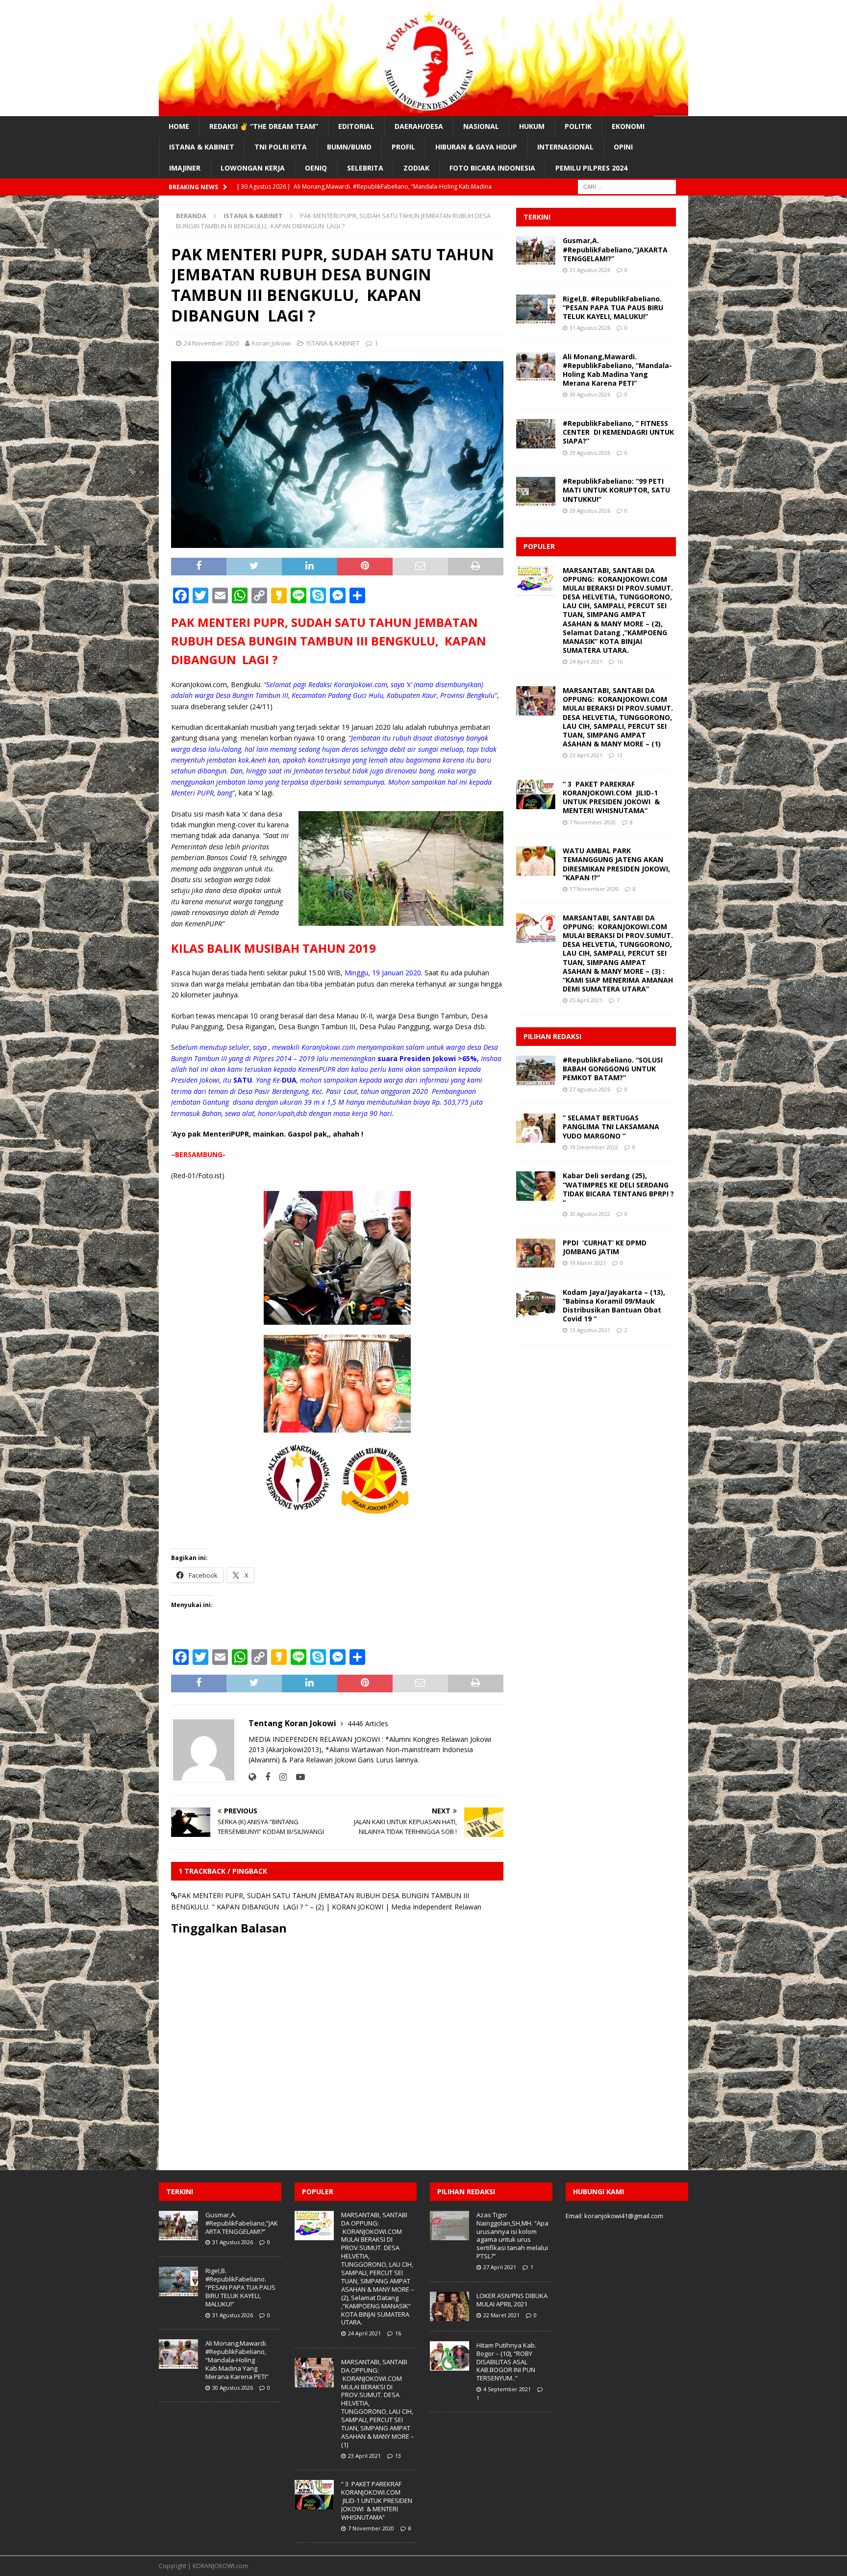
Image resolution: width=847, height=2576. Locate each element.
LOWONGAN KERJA (253, 168)
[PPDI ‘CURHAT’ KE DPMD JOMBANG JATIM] (536, 1253)
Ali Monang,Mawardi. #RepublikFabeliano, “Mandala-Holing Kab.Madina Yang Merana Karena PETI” (617, 370)
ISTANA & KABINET (202, 147)
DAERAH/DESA (419, 126)
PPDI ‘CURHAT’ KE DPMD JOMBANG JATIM (605, 1247)
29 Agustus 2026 (590, 453)
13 (620, 755)
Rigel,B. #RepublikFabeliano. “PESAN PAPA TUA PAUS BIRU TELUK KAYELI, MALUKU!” (613, 308)
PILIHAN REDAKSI (552, 1036)
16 (620, 661)
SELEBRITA (365, 168)
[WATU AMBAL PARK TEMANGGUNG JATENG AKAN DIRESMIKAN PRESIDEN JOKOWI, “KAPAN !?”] (536, 861)
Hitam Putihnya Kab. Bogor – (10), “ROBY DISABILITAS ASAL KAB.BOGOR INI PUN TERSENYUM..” (506, 2362)
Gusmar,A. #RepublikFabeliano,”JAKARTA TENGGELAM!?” (615, 249)
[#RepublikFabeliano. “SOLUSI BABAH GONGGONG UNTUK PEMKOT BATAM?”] (536, 1070)
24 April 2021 (586, 661)
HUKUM (532, 126)
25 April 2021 (586, 1000)
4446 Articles (368, 1723)
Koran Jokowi (271, 343)
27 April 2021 (500, 2267)
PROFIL (403, 147)
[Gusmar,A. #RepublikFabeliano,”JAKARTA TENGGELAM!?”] (536, 251)
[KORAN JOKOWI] (423, 111)
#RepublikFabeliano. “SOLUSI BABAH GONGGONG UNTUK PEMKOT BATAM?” (613, 1069)
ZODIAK (416, 168)
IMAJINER (185, 168)
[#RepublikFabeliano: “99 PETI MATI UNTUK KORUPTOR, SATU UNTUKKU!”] (536, 492)
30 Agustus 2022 (590, 1214)
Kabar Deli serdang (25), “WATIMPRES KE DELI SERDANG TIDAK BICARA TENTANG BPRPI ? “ (618, 1189)
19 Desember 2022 (594, 1147)
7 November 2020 (593, 822)
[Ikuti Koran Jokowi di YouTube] (297, 1777)
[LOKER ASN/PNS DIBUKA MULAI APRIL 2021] (449, 2306)
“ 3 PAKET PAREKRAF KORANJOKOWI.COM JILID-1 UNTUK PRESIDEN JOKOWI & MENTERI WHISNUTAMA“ (611, 797)
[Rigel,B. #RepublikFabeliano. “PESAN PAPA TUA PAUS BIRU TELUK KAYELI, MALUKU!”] (536, 309)
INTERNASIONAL (565, 147)
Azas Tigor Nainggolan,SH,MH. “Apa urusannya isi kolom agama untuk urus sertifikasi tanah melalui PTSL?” (512, 2235)
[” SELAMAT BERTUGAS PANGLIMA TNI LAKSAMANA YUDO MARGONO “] (536, 1128)
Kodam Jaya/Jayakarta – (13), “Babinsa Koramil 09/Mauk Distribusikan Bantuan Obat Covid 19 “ (614, 1306)
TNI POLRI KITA (281, 147)
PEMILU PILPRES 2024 (591, 168)
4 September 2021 (507, 2389)
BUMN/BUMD (349, 147)
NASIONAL (481, 126)
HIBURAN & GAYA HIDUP (476, 147)
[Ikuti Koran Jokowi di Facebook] (264, 1777)
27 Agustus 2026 (590, 1089)
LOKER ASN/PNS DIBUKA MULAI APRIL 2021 (512, 2300)
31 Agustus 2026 (590, 270)
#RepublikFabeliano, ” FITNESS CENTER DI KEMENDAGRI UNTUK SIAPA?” (618, 432)
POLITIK (578, 126)
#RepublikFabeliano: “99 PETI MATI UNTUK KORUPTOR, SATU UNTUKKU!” (616, 490)
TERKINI (537, 217)
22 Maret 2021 (501, 2315)
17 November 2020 (594, 889)
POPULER (539, 546)
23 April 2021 (586, 755)
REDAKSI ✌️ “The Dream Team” (264, 126)
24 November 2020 (211, 343)
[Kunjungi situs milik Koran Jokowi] (252, 1777)
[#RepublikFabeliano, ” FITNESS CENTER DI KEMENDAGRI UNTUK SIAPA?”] (536, 434)
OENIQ (316, 168)
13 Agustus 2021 (590, 1330)
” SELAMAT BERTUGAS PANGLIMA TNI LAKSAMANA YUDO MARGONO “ (611, 1127)
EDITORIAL (356, 126)
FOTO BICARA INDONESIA (492, 168)
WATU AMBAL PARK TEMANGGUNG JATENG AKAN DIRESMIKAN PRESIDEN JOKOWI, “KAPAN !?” (616, 864)
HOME (179, 126)
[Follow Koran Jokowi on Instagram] (279, 1777)
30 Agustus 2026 (590, 394)
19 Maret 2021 (588, 1263)
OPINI (623, 147)
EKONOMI (628, 126)
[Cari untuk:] (627, 186)
